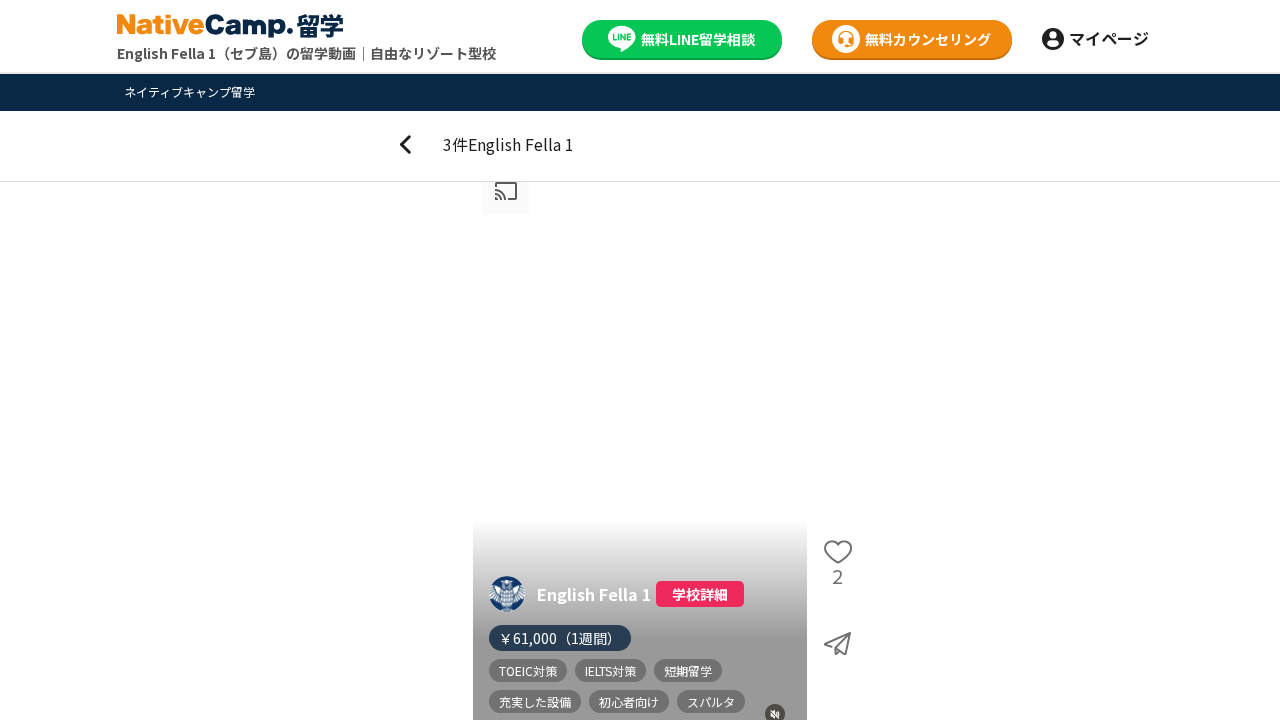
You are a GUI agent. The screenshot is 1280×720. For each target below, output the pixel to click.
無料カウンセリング (928, 39)
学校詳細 (700, 594)
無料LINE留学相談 (698, 39)
